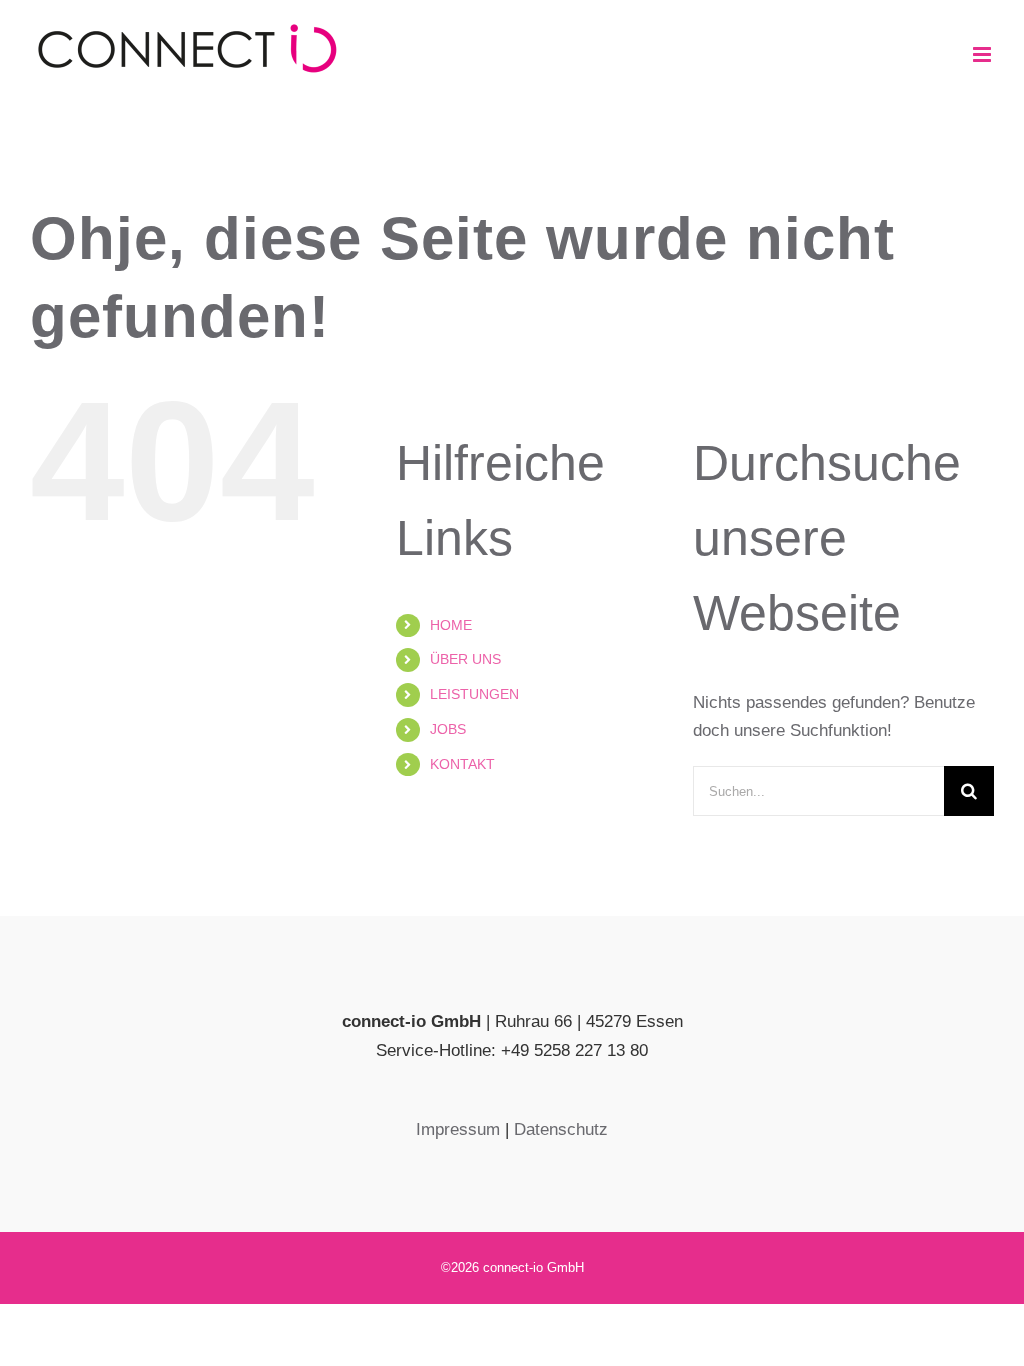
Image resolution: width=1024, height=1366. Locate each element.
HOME (451, 625)
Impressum (458, 1129)
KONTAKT (462, 764)
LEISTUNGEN (474, 694)
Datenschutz (561, 1129)
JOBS (448, 729)
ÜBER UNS (465, 659)
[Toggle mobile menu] (983, 54)
